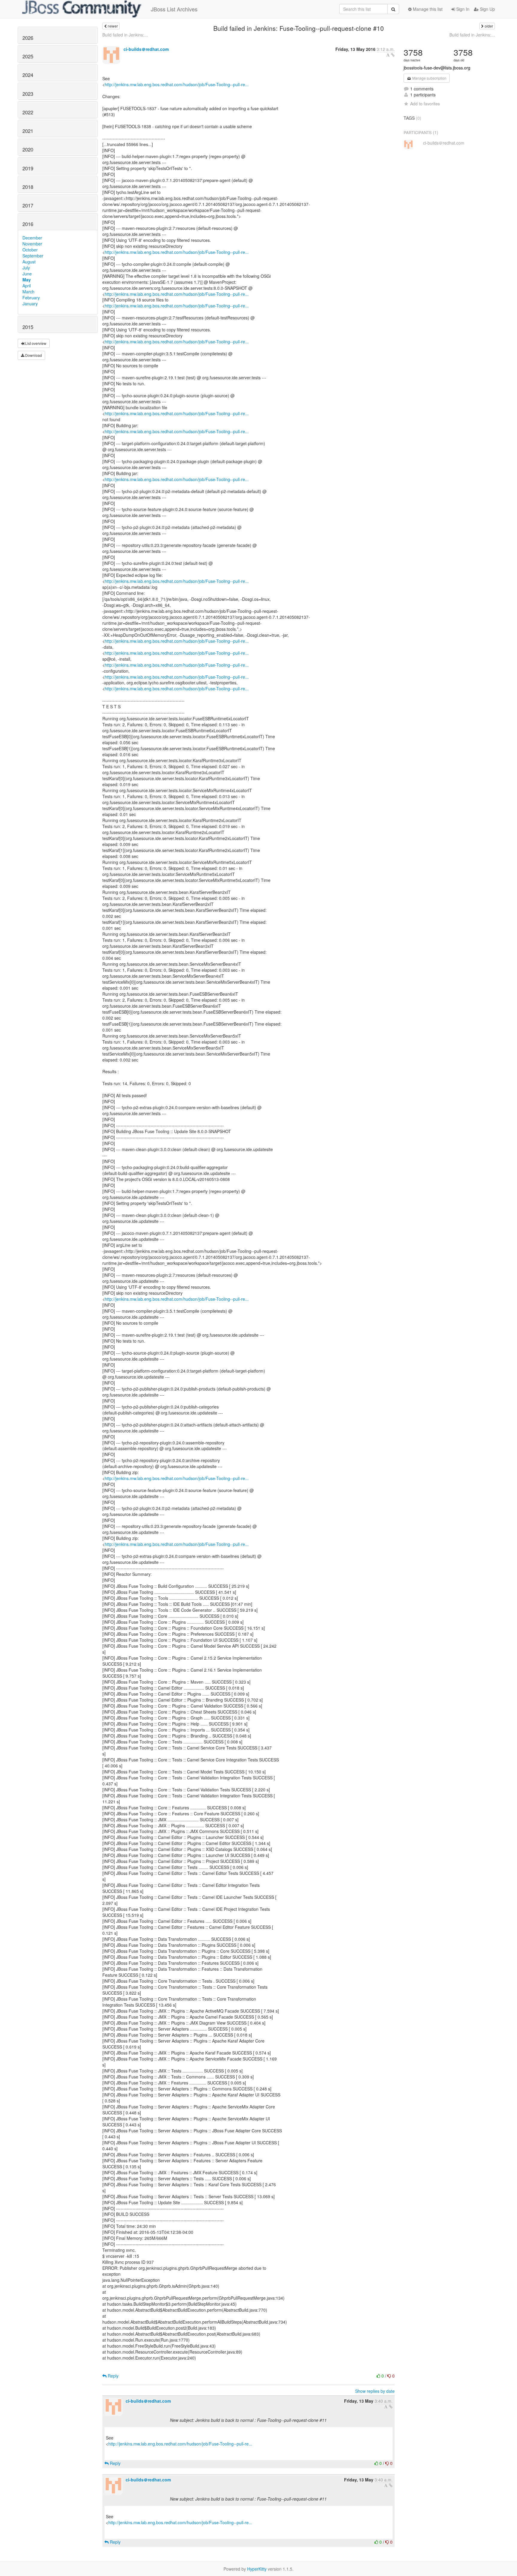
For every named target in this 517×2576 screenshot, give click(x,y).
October (30, 250)
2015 (28, 327)
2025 (28, 56)
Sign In (462, 9)
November (32, 244)
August (29, 262)
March (28, 292)
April (27, 286)
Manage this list (427, 9)
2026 (28, 38)
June (27, 274)
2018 (28, 187)
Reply (112, 2376)
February (31, 298)
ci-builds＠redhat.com (146, 49)
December (32, 238)
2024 (28, 75)
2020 (28, 149)
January (30, 304)
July (26, 268)
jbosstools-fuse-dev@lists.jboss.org (437, 68)
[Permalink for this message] (393, 55)
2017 (28, 205)
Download (33, 355)
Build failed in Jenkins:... (125, 35)
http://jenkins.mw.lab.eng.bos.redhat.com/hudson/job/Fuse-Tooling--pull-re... (177, 84)
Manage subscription (429, 78)
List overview (35, 343)
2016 (28, 224)
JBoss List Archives (174, 9)
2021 (28, 131)
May (27, 280)
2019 (28, 168)
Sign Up (487, 9)
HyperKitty (257, 2569)
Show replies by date (375, 2391)
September (33, 256)
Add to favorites (425, 104)
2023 (28, 94)
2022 (28, 112)
